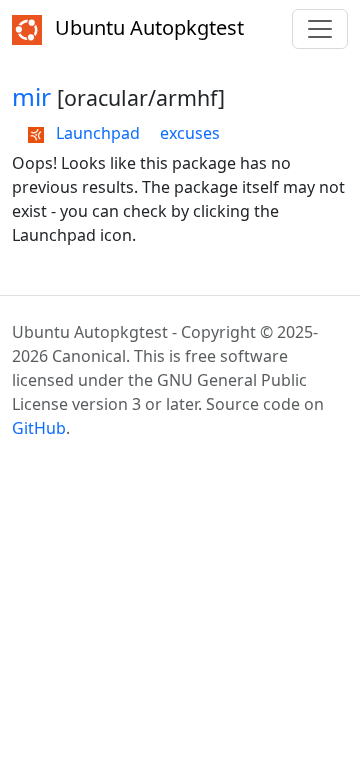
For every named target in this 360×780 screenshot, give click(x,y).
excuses (190, 133)
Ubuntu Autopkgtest (147, 27)
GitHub (39, 428)
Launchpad (96, 133)
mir (31, 96)
